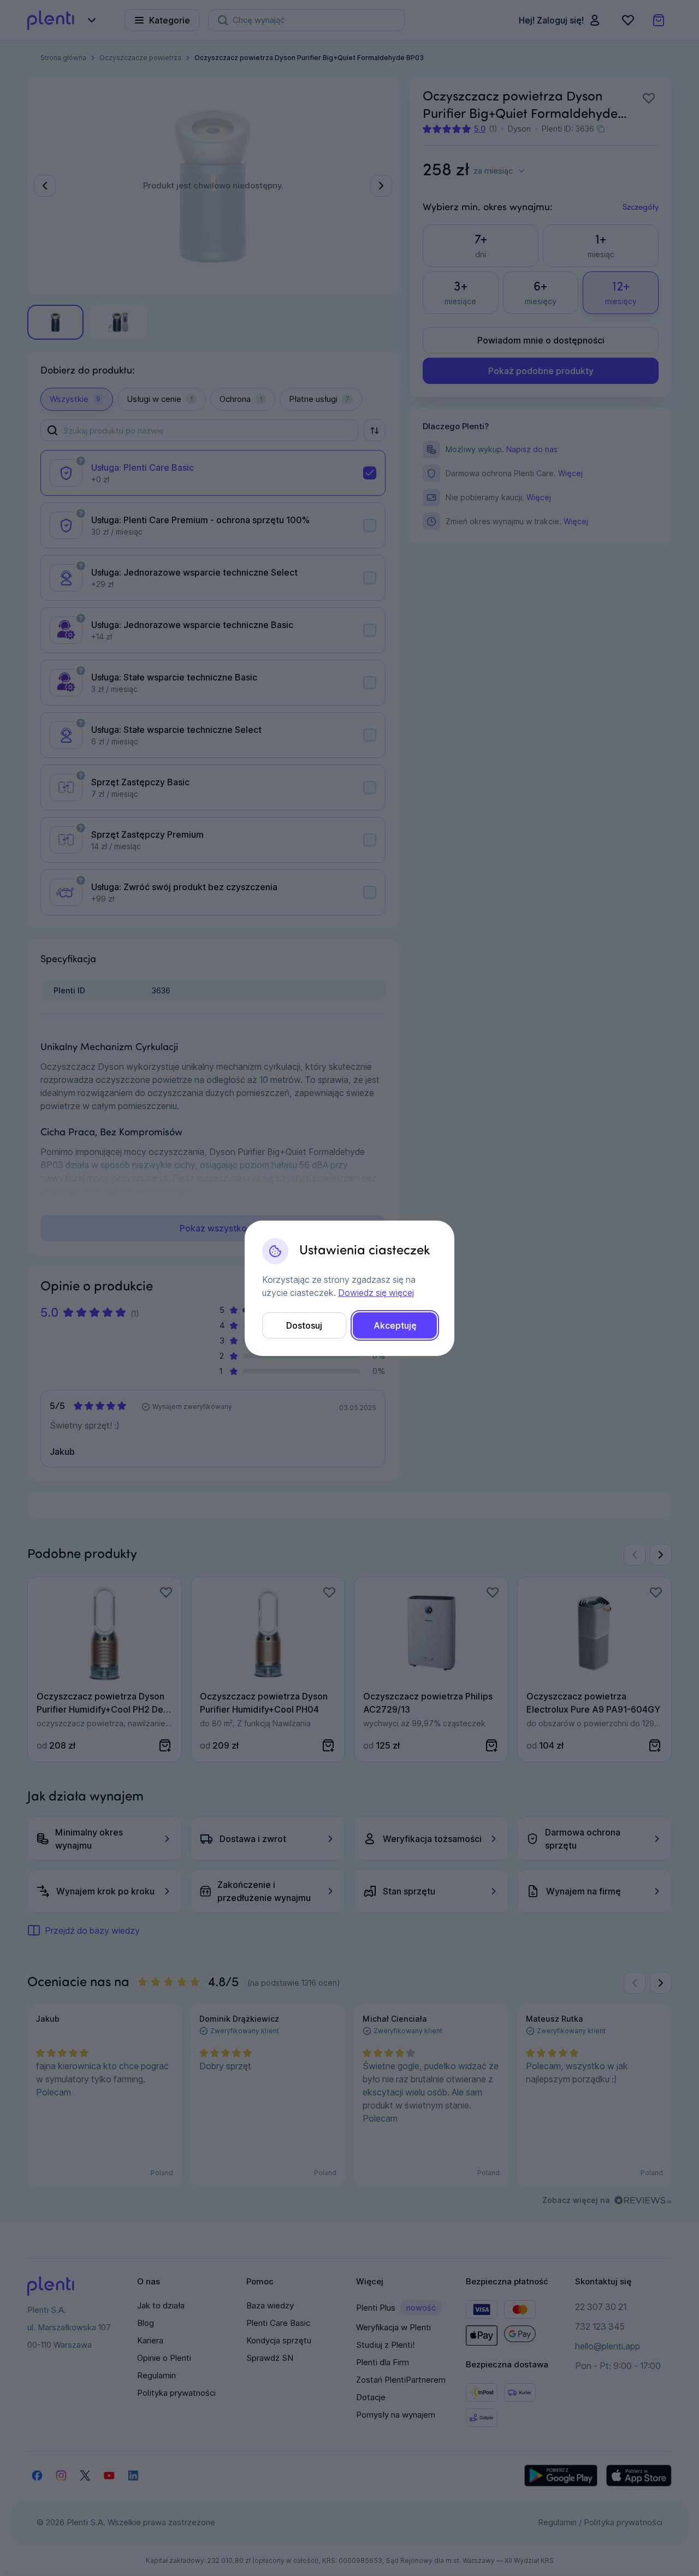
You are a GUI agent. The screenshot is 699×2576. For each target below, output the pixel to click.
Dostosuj (304, 1325)
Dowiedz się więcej (376, 1293)
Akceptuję (395, 1325)
